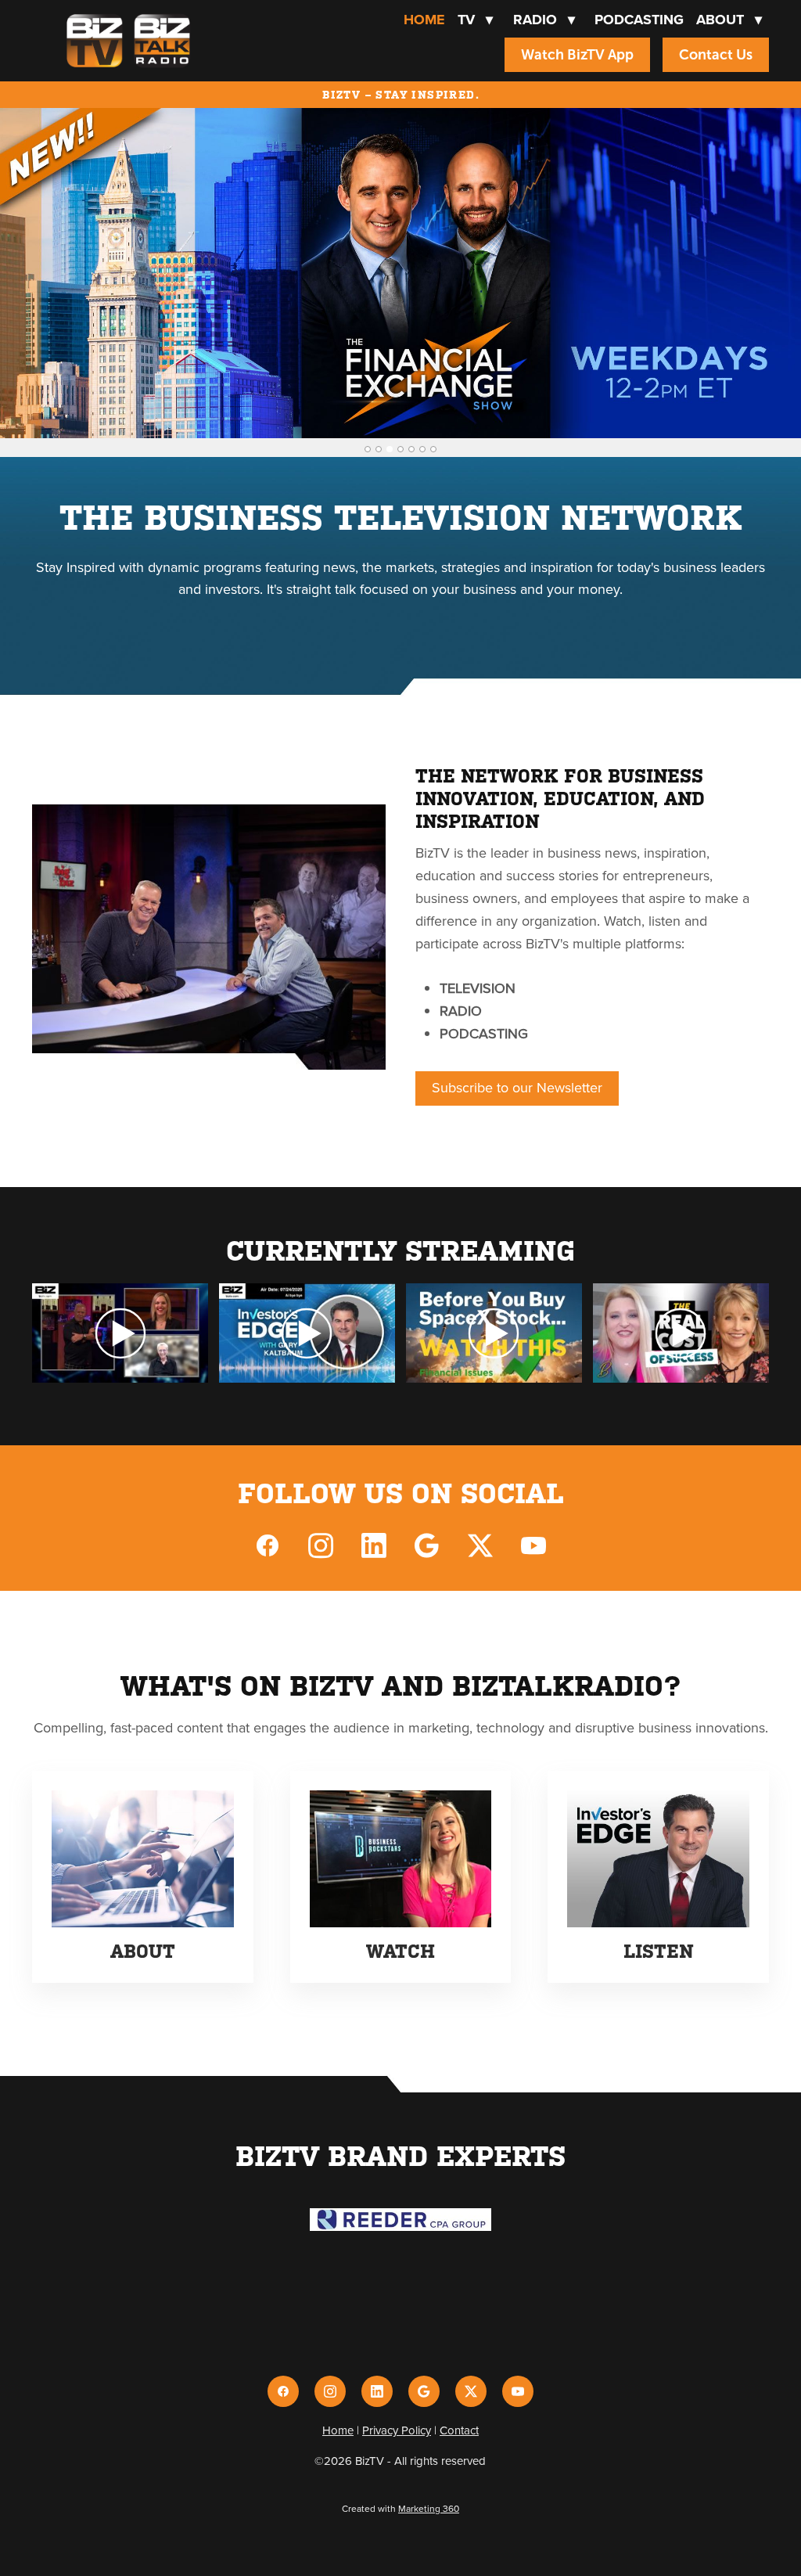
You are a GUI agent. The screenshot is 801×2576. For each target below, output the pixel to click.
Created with (400, 2508)
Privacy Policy (397, 2430)
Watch (400, 1952)
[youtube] (533, 1545)
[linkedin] (374, 1545)
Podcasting (639, 20)
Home (424, 20)
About (729, 20)
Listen (658, 1952)
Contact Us (716, 55)
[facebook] (268, 1545)
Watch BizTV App (577, 55)
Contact (459, 2430)
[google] (427, 1545)
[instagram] (321, 1545)
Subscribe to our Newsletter (517, 1087)
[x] (480, 1545)
